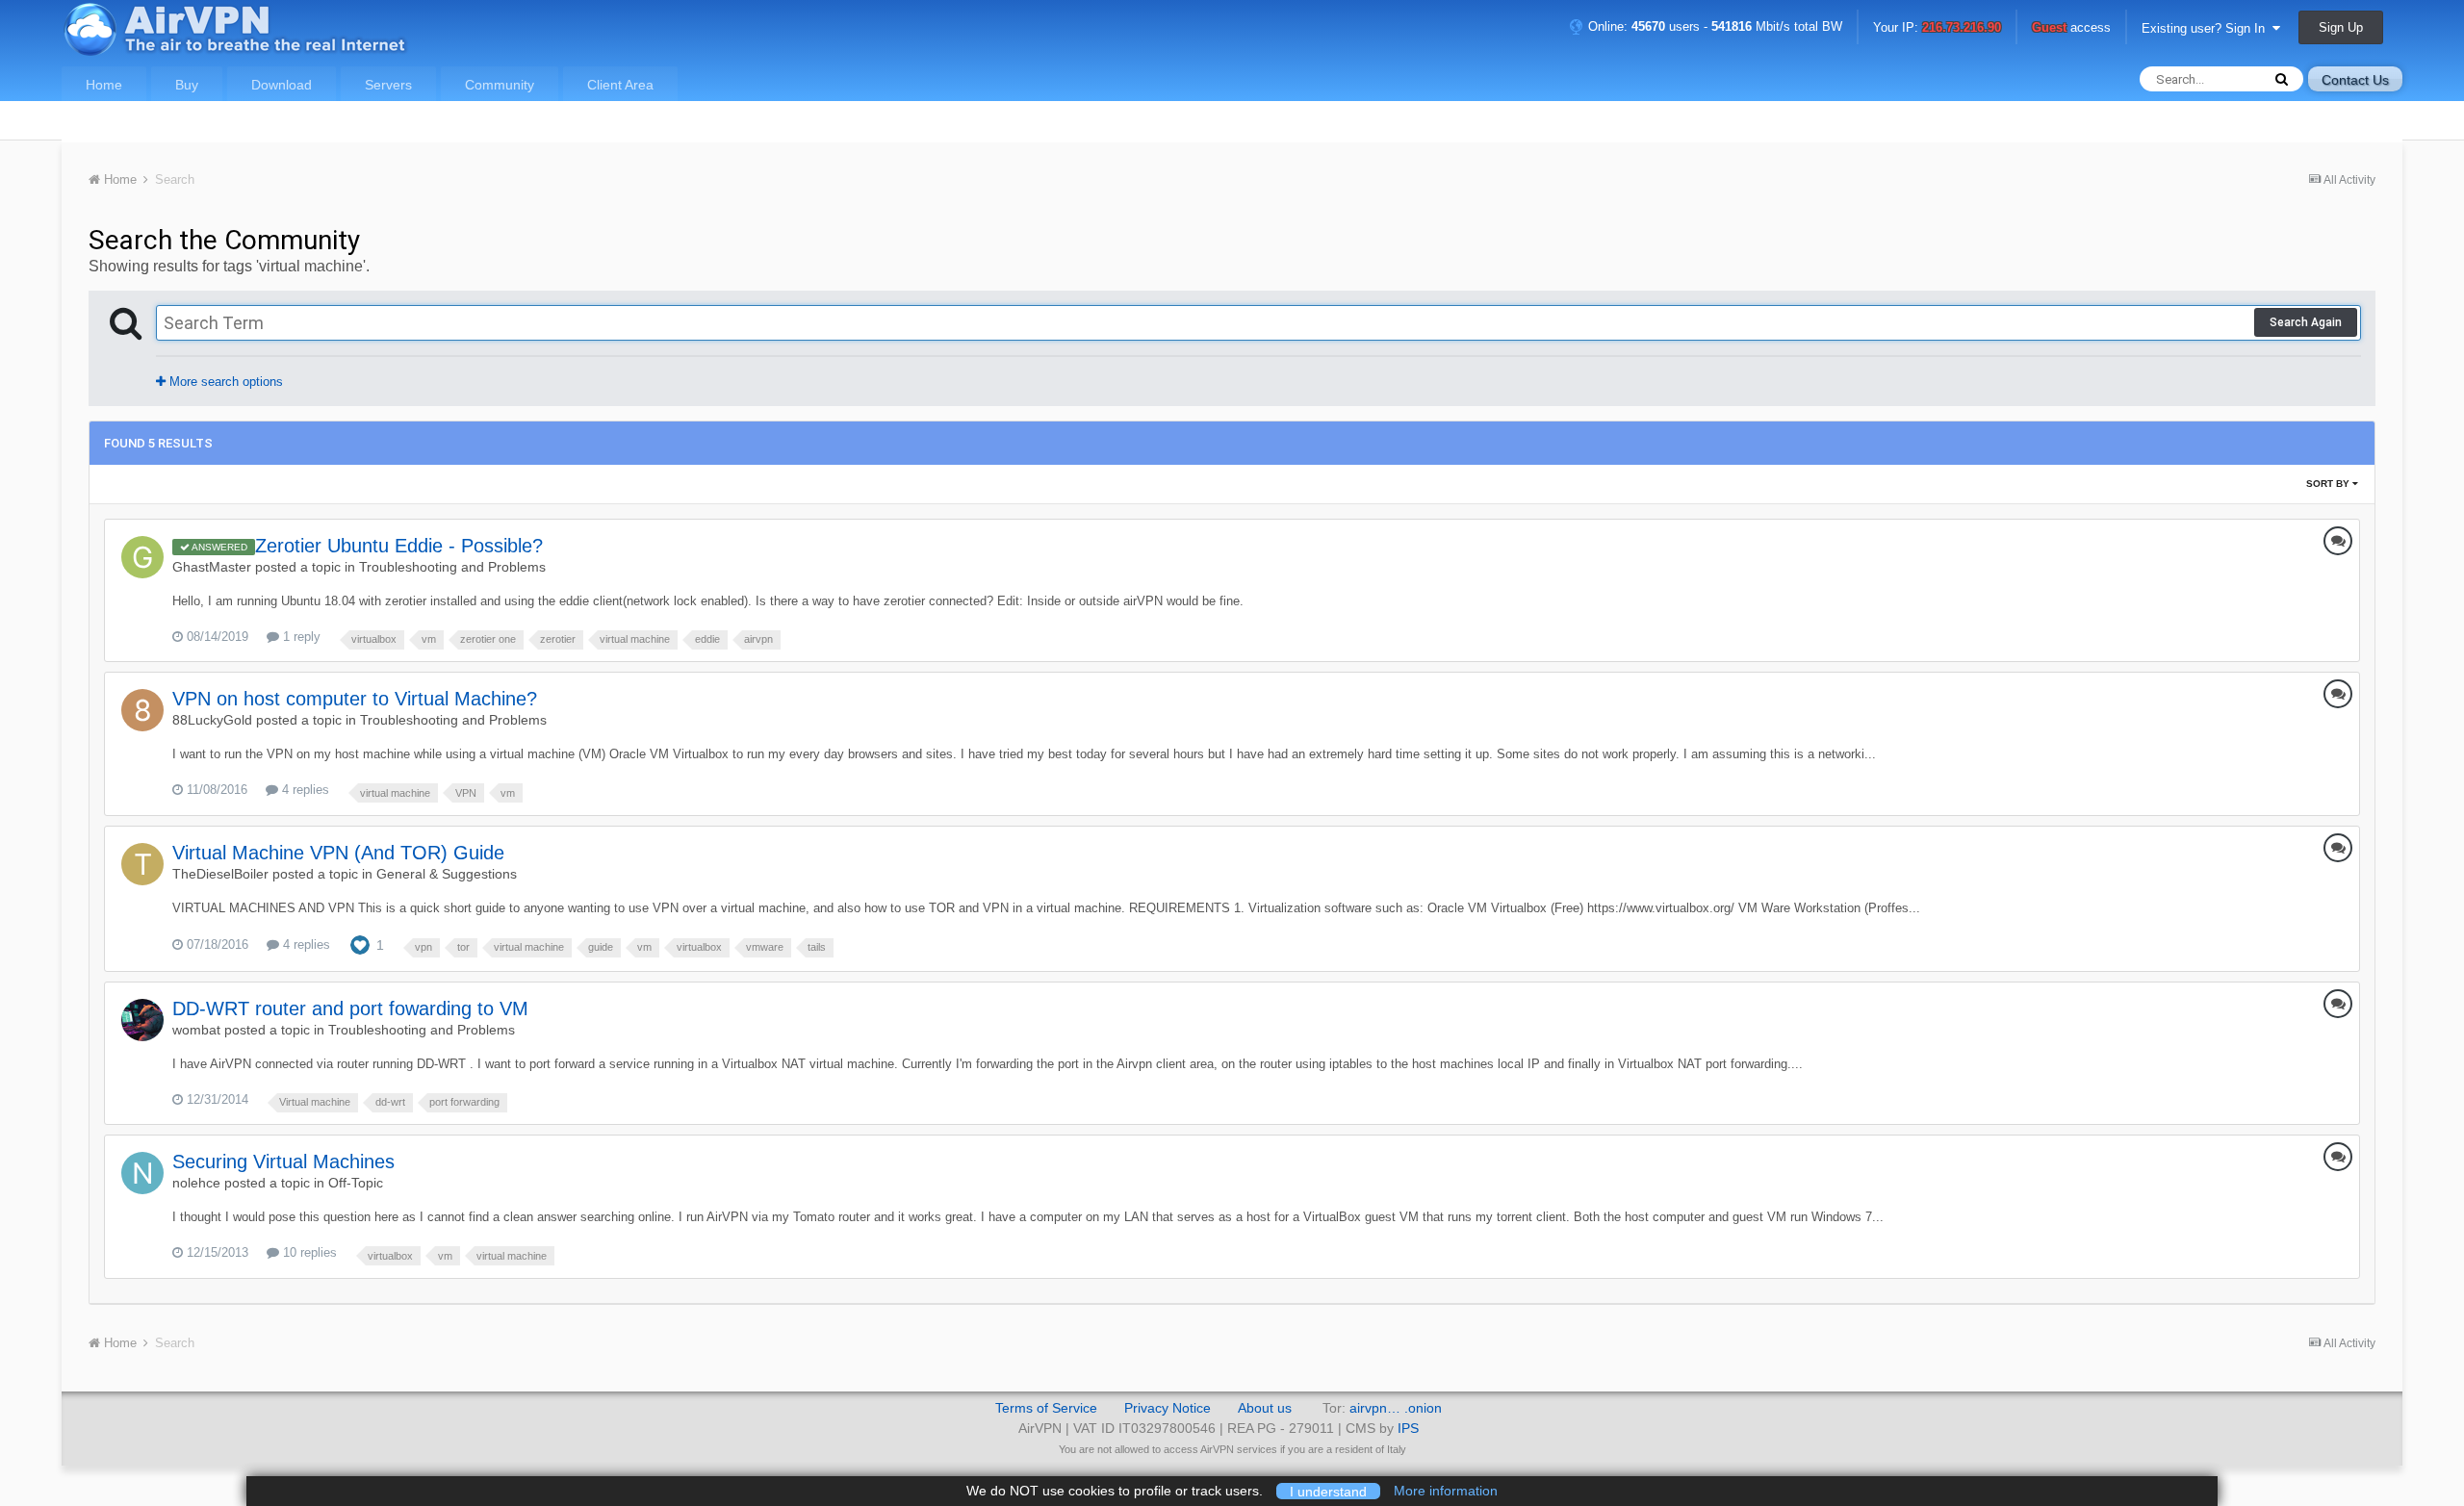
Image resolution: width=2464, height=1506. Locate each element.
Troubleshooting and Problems (452, 567)
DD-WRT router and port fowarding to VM (350, 1008)
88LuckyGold (212, 720)
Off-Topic (356, 1183)
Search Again (2306, 322)
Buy (187, 85)
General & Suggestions (447, 874)
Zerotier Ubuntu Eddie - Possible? (399, 546)
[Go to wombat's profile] (142, 1020)
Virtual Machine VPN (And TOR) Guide (338, 853)
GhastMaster (212, 567)
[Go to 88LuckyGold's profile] (142, 710)
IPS (1408, 1428)
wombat (196, 1030)
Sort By (2329, 484)
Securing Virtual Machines (283, 1161)
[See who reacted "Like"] (360, 943)
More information (1446, 1491)
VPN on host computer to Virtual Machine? (355, 699)
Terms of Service (1046, 1408)
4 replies (304, 790)
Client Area (620, 85)
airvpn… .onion (1396, 1408)
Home (104, 85)
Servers (388, 85)
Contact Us (2355, 80)
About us (1265, 1408)
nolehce (196, 1183)
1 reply (300, 637)
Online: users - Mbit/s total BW (1713, 26)
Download (282, 85)
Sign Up (2341, 27)
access (2071, 28)
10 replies (308, 1252)
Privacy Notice (1168, 1408)
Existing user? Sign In (2207, 28)
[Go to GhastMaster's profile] (142, 557)
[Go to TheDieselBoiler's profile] (142, 864)
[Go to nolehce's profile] (142, 1173)
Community (500, 85)
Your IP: (1937, 28)
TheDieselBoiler (220, 874)
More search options (224, 382)
